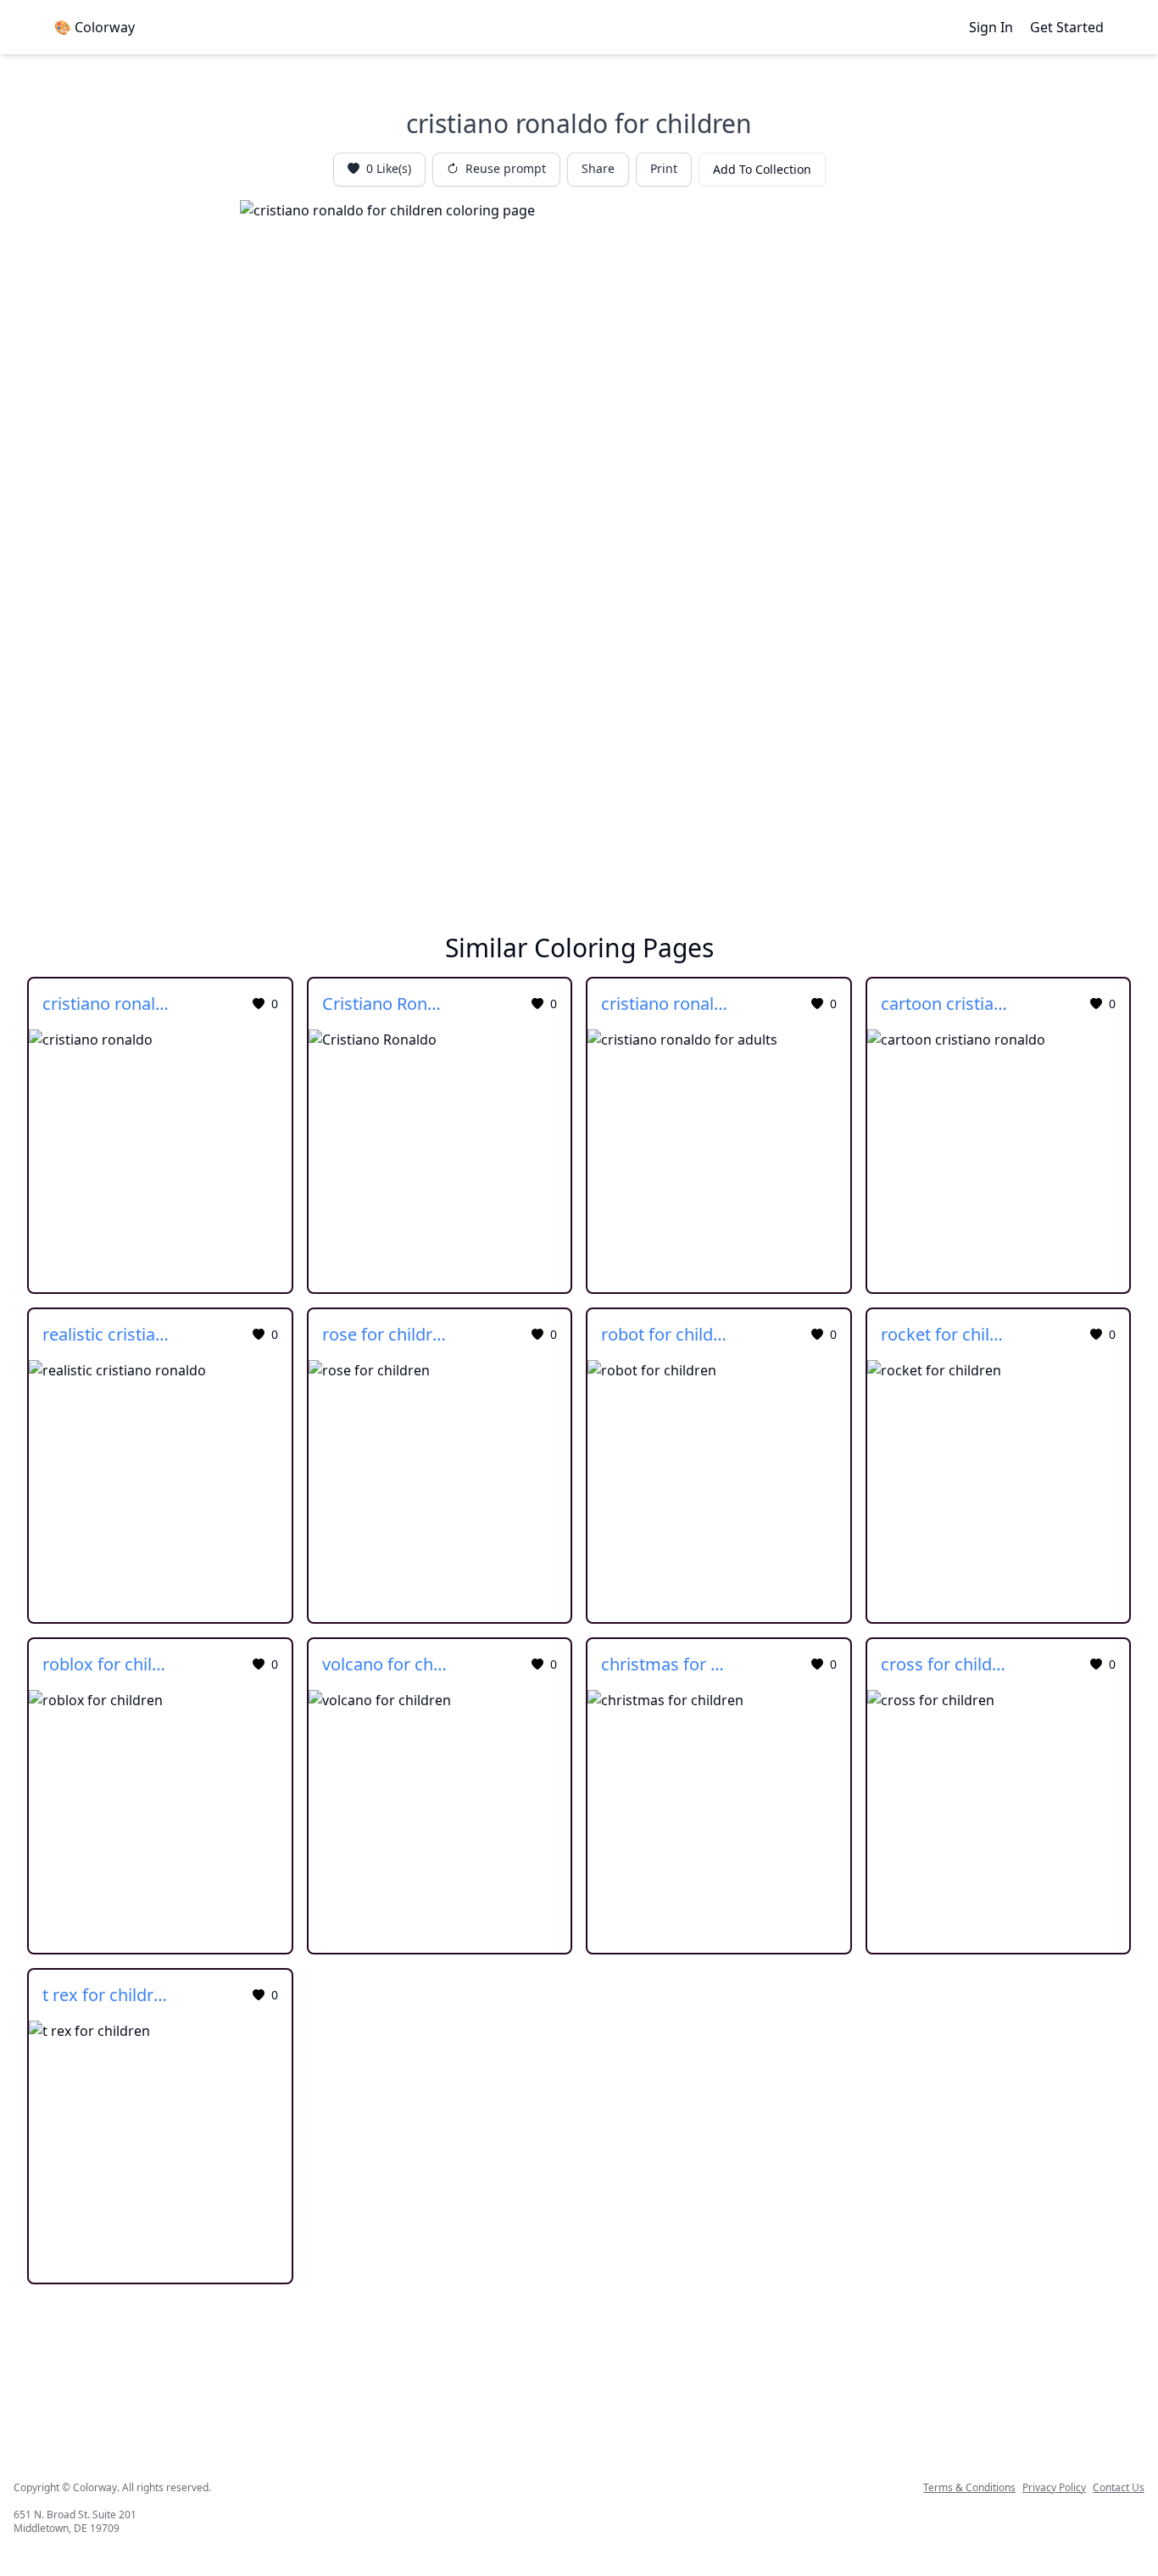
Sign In (991, 27)
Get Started (1067, 27)
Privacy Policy (1054, 2488)
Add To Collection (762, 169)
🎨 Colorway (95, 27)
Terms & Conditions (969, 2488)
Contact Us (1119, 2488)
